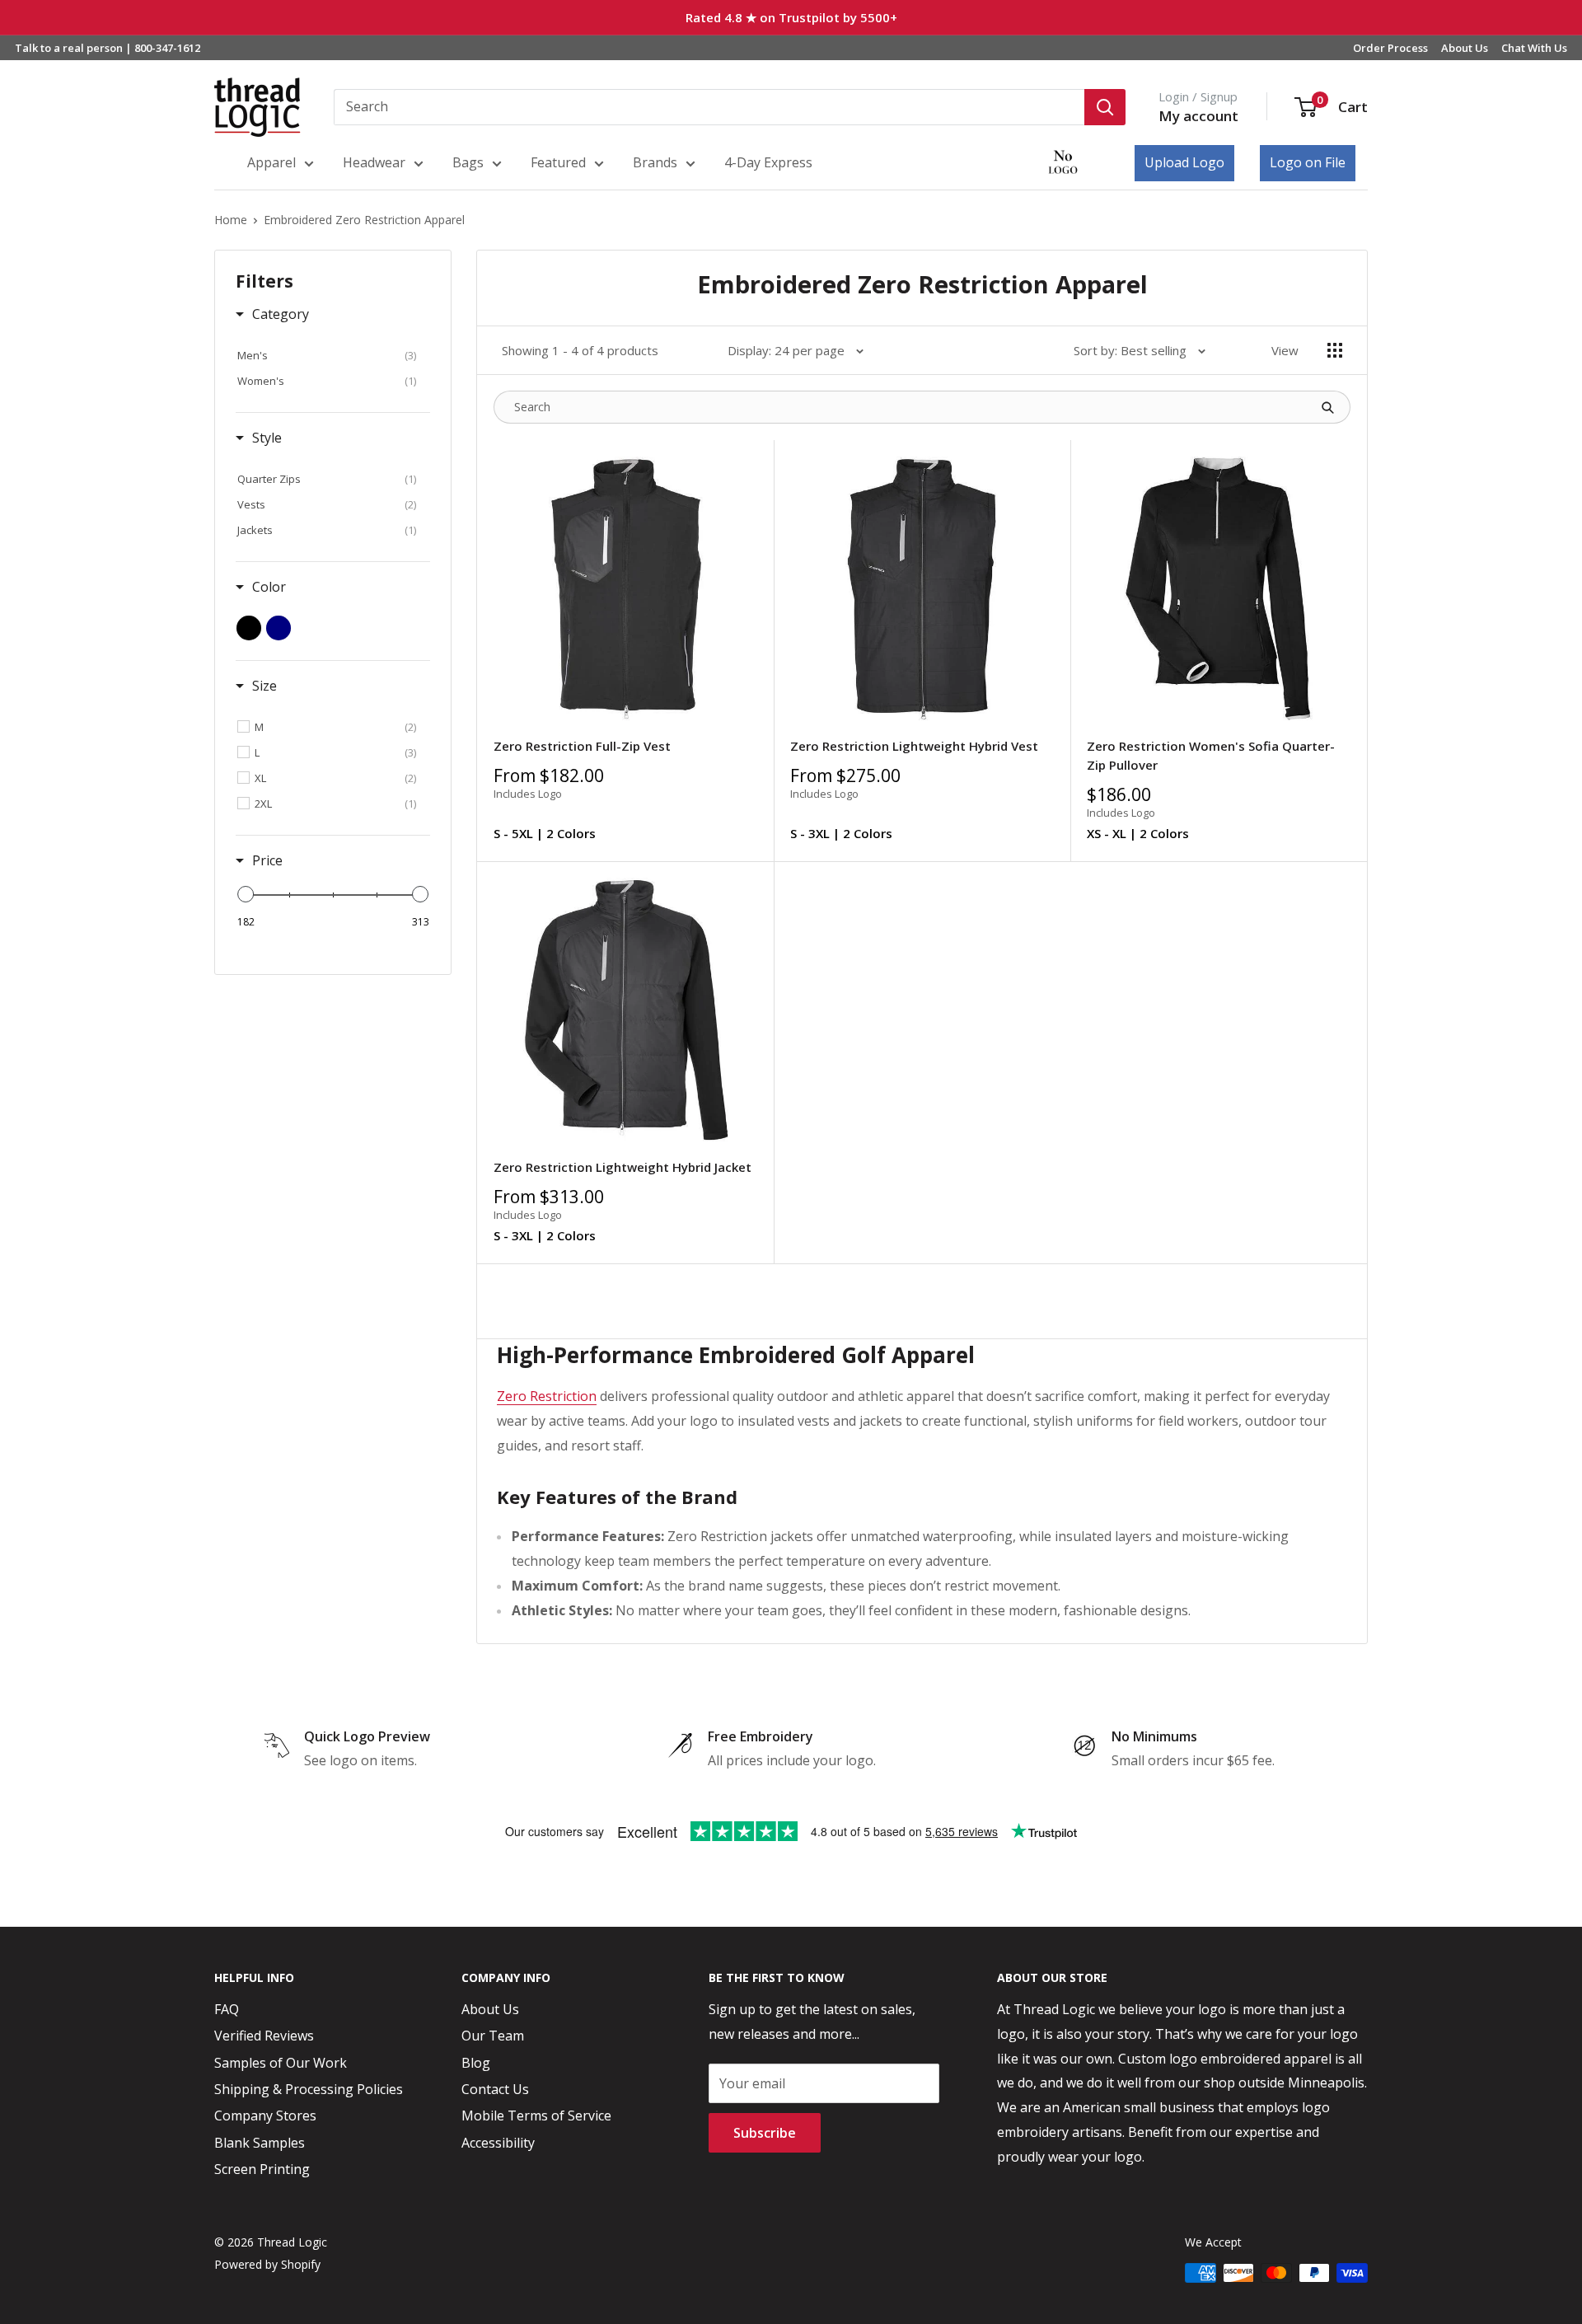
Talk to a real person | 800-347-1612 (108, 48)
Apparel (271, 162)
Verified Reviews (264, 2036)
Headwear (374, 162)
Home (231, 220)
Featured (558, 162)
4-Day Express (768, 162)
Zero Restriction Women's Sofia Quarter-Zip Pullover (1211, 755)
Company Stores (265, 2115)
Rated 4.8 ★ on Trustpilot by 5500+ (791, 17)
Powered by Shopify (267, 2264)
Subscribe (765, 2133)
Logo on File (1308, 162)
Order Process (1390, 48)
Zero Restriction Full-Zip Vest (582, 746)
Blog (476, 2063)
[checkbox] (327, 355)
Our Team (493, 2036)
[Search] (1105, 107)
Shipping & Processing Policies (309, 2089)
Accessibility (498, 2143)
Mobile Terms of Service (536, 2115)
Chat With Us (1534, 48)
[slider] (246, 894)
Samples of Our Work (281, 2063)
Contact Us (495, 2089)
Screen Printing (262, 2169)
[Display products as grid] (1335, 350)
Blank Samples (260, 2143)
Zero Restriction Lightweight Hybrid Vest (914, 746)
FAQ (227, 2009)
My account (1198, 116)
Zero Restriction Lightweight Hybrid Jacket (623, 1167)
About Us (1465, 48)
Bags (468, 162)
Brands (655, 162)
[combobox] (709, 107)
